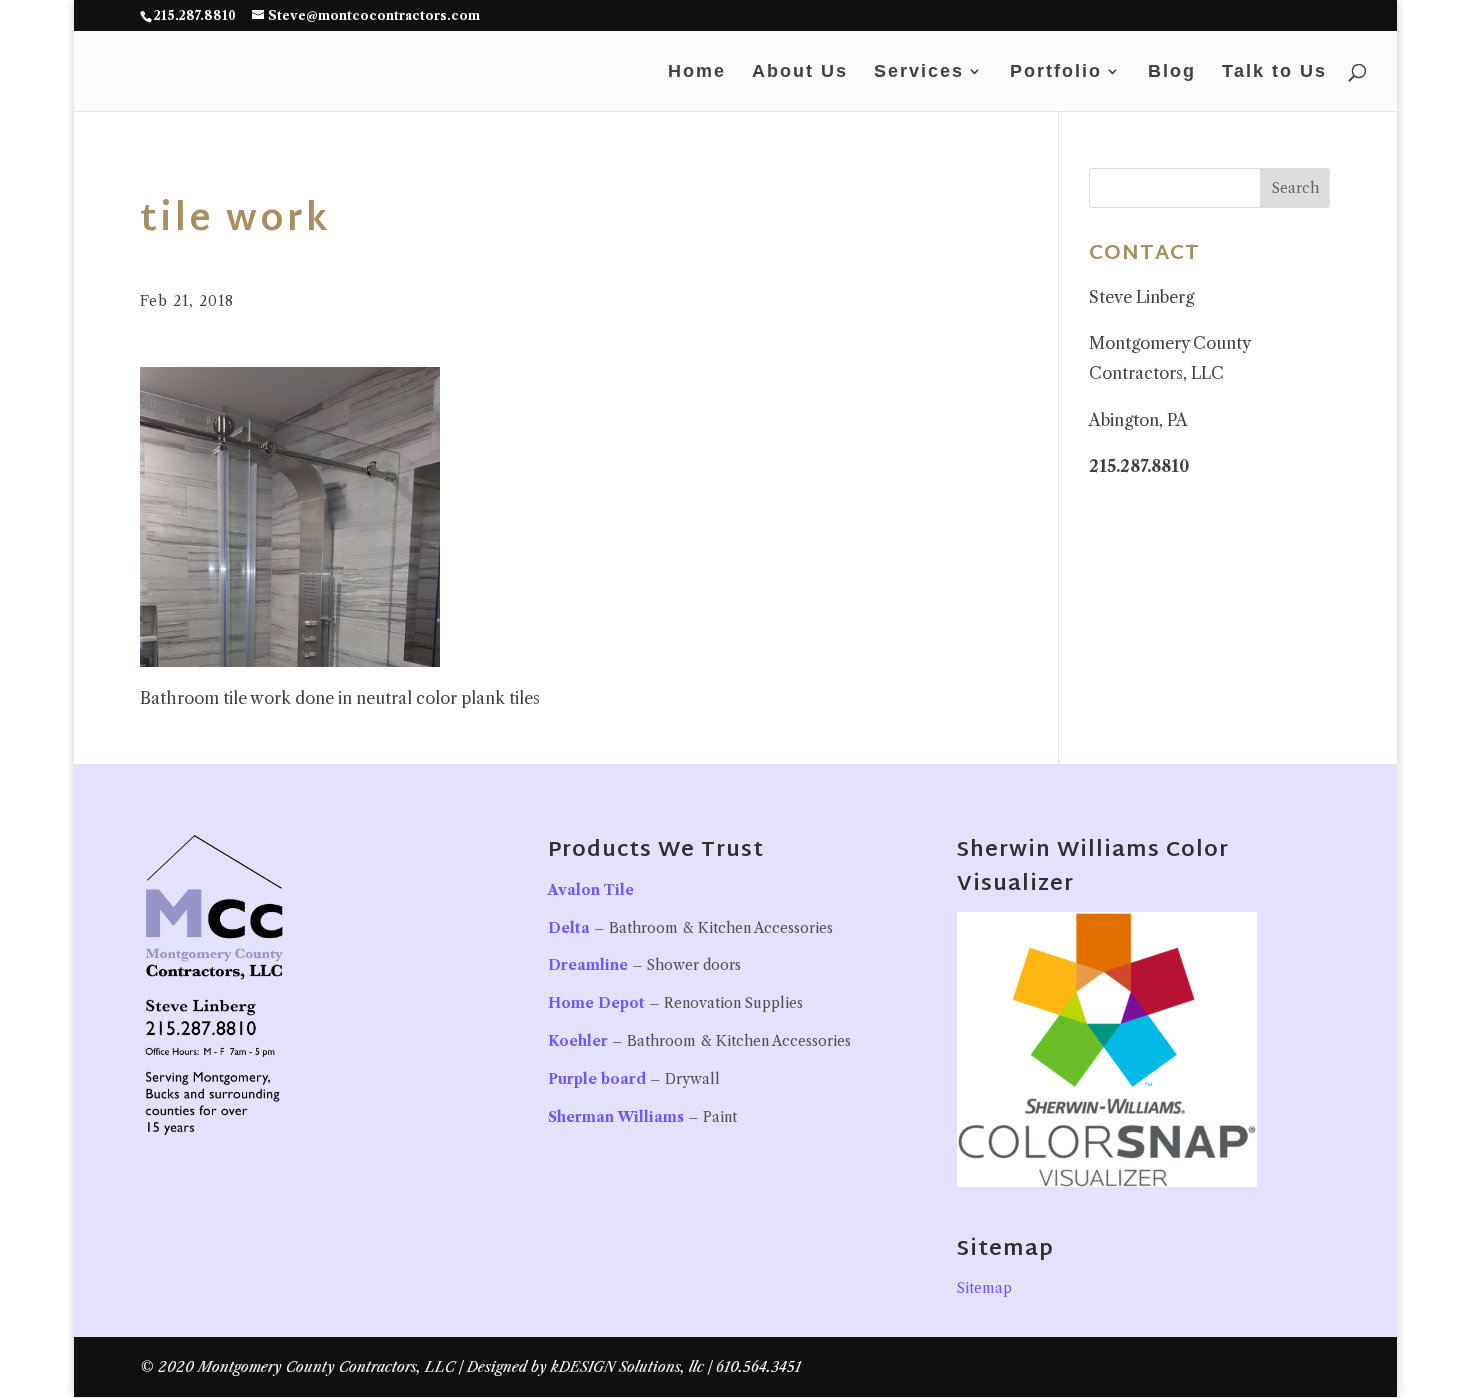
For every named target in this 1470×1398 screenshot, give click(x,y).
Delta (569, 928)
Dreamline (588, 965)
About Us (800, 72)
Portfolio (1056, 72)
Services (919, 72)
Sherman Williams (616, 1117)
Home (697, 72)
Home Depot (596, 1003)
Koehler (578, 1041)
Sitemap (984, 1288)
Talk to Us (1274, 72)
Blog (1172, 72)
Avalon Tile (591, 890)
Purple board (597, 1079)
